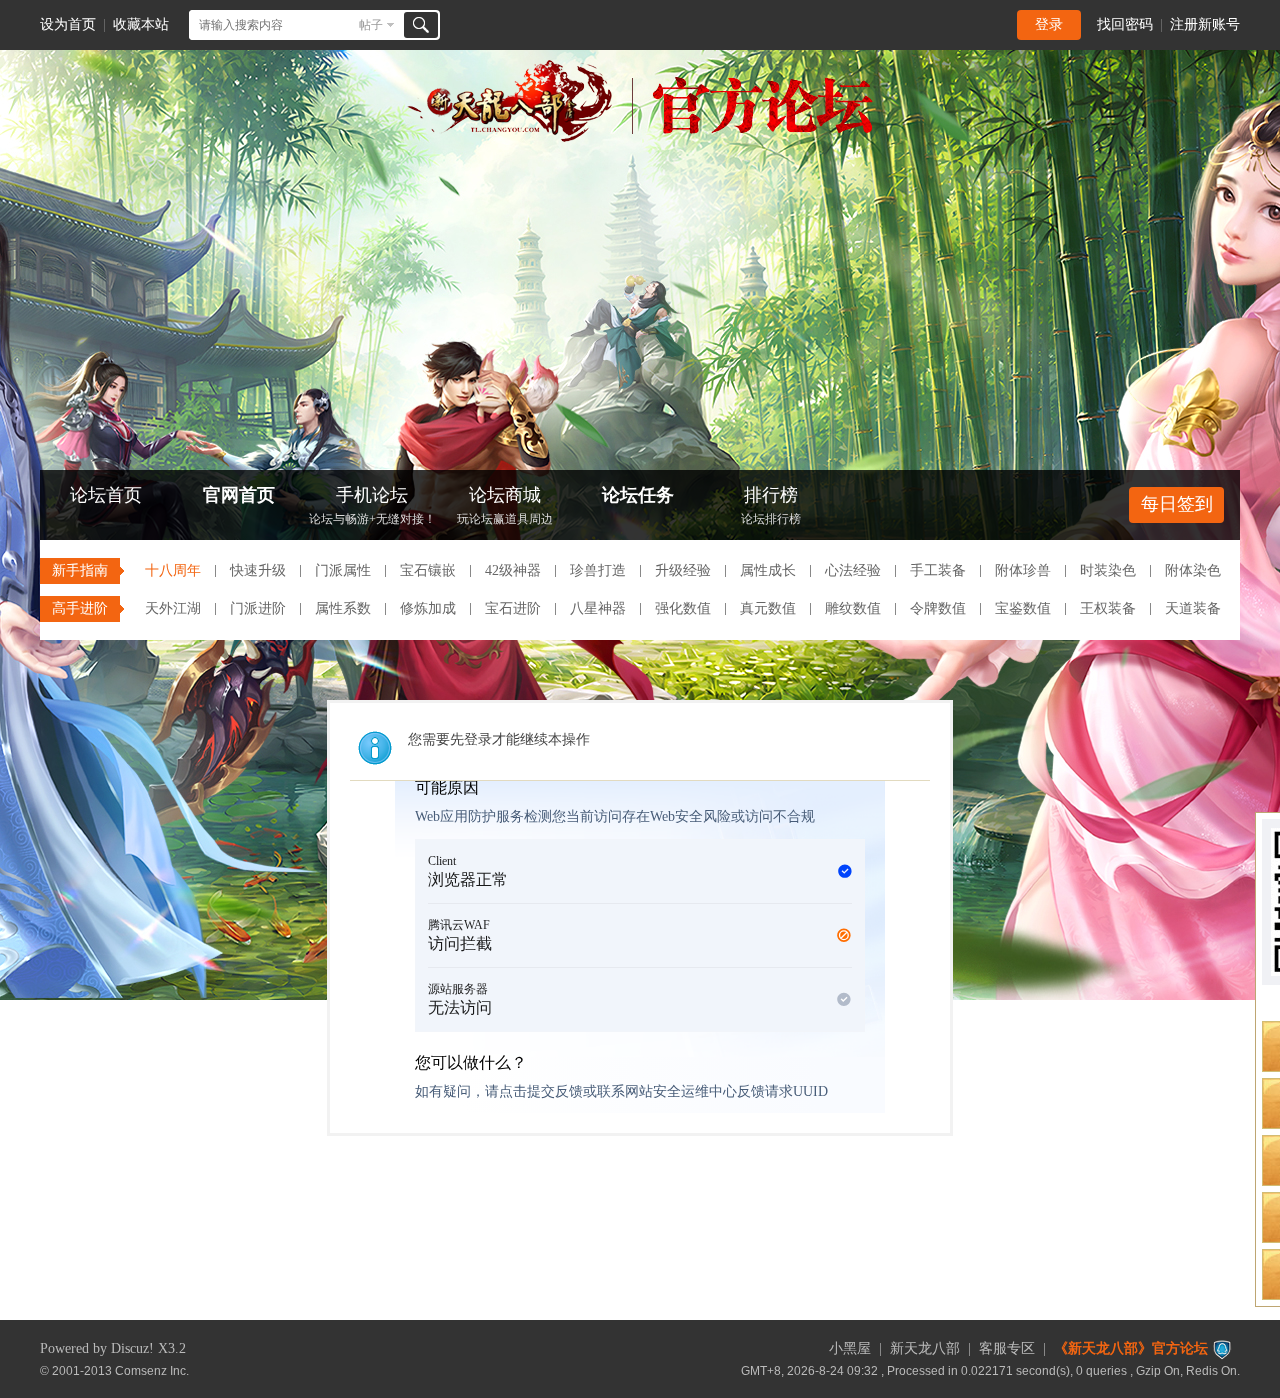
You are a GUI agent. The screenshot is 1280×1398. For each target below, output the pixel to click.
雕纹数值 (853, 608)
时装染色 (1108, 570)
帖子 (371, 25)
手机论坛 (372, 505)
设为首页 (68, 24)
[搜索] (421, 25)
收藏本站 (141, 24)
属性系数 (343, 608)
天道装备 (1193, 608)
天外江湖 (173, 608)
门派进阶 (258, 608)
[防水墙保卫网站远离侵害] (1222, 1348)
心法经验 (853, 570)
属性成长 (768, 570)
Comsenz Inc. (152, 1370)
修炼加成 (428, 608)
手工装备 (938, 570)
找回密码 (1125, 24)
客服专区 (1007, 1348)
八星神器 (598, 608)
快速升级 (258, 570)
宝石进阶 (513, 608)
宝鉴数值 (1023, 608)
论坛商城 (505, 505)
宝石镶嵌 (428, 570)
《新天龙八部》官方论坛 (1131, 1348)
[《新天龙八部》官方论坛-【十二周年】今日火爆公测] (640, 138)
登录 (1049, 24)
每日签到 (1177, 504)
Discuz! (132, 1348)
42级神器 (513, 570)
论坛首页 (106, 495)
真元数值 (768, 608)
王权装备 (1108, 608)
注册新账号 (1205, 24)
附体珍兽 (1023, 570)
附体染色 (1193, 570)
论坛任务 (638, 495)
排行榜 (771, 505)
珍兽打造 (598, 570)
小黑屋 (850, 1348)
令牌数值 (938, 608)
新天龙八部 (925, 1348)
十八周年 (173, 570)
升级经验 (683, 570)
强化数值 (683, 608)
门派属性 (343, 570)
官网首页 (239, 495)
